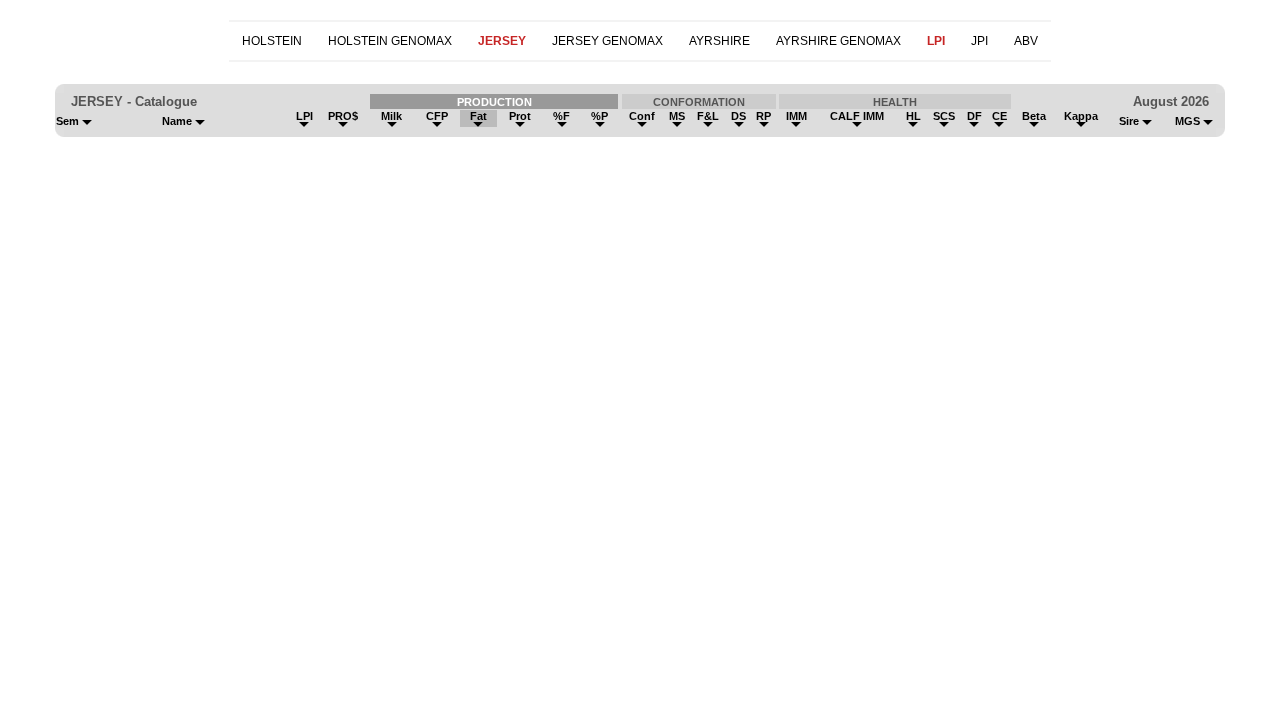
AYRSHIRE (719, 41)
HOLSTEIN (272, 41)
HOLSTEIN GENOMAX (390, 41)
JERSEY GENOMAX (607, 41)
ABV (1026, 41)
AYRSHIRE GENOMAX (838, 41)
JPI (979, 41)
